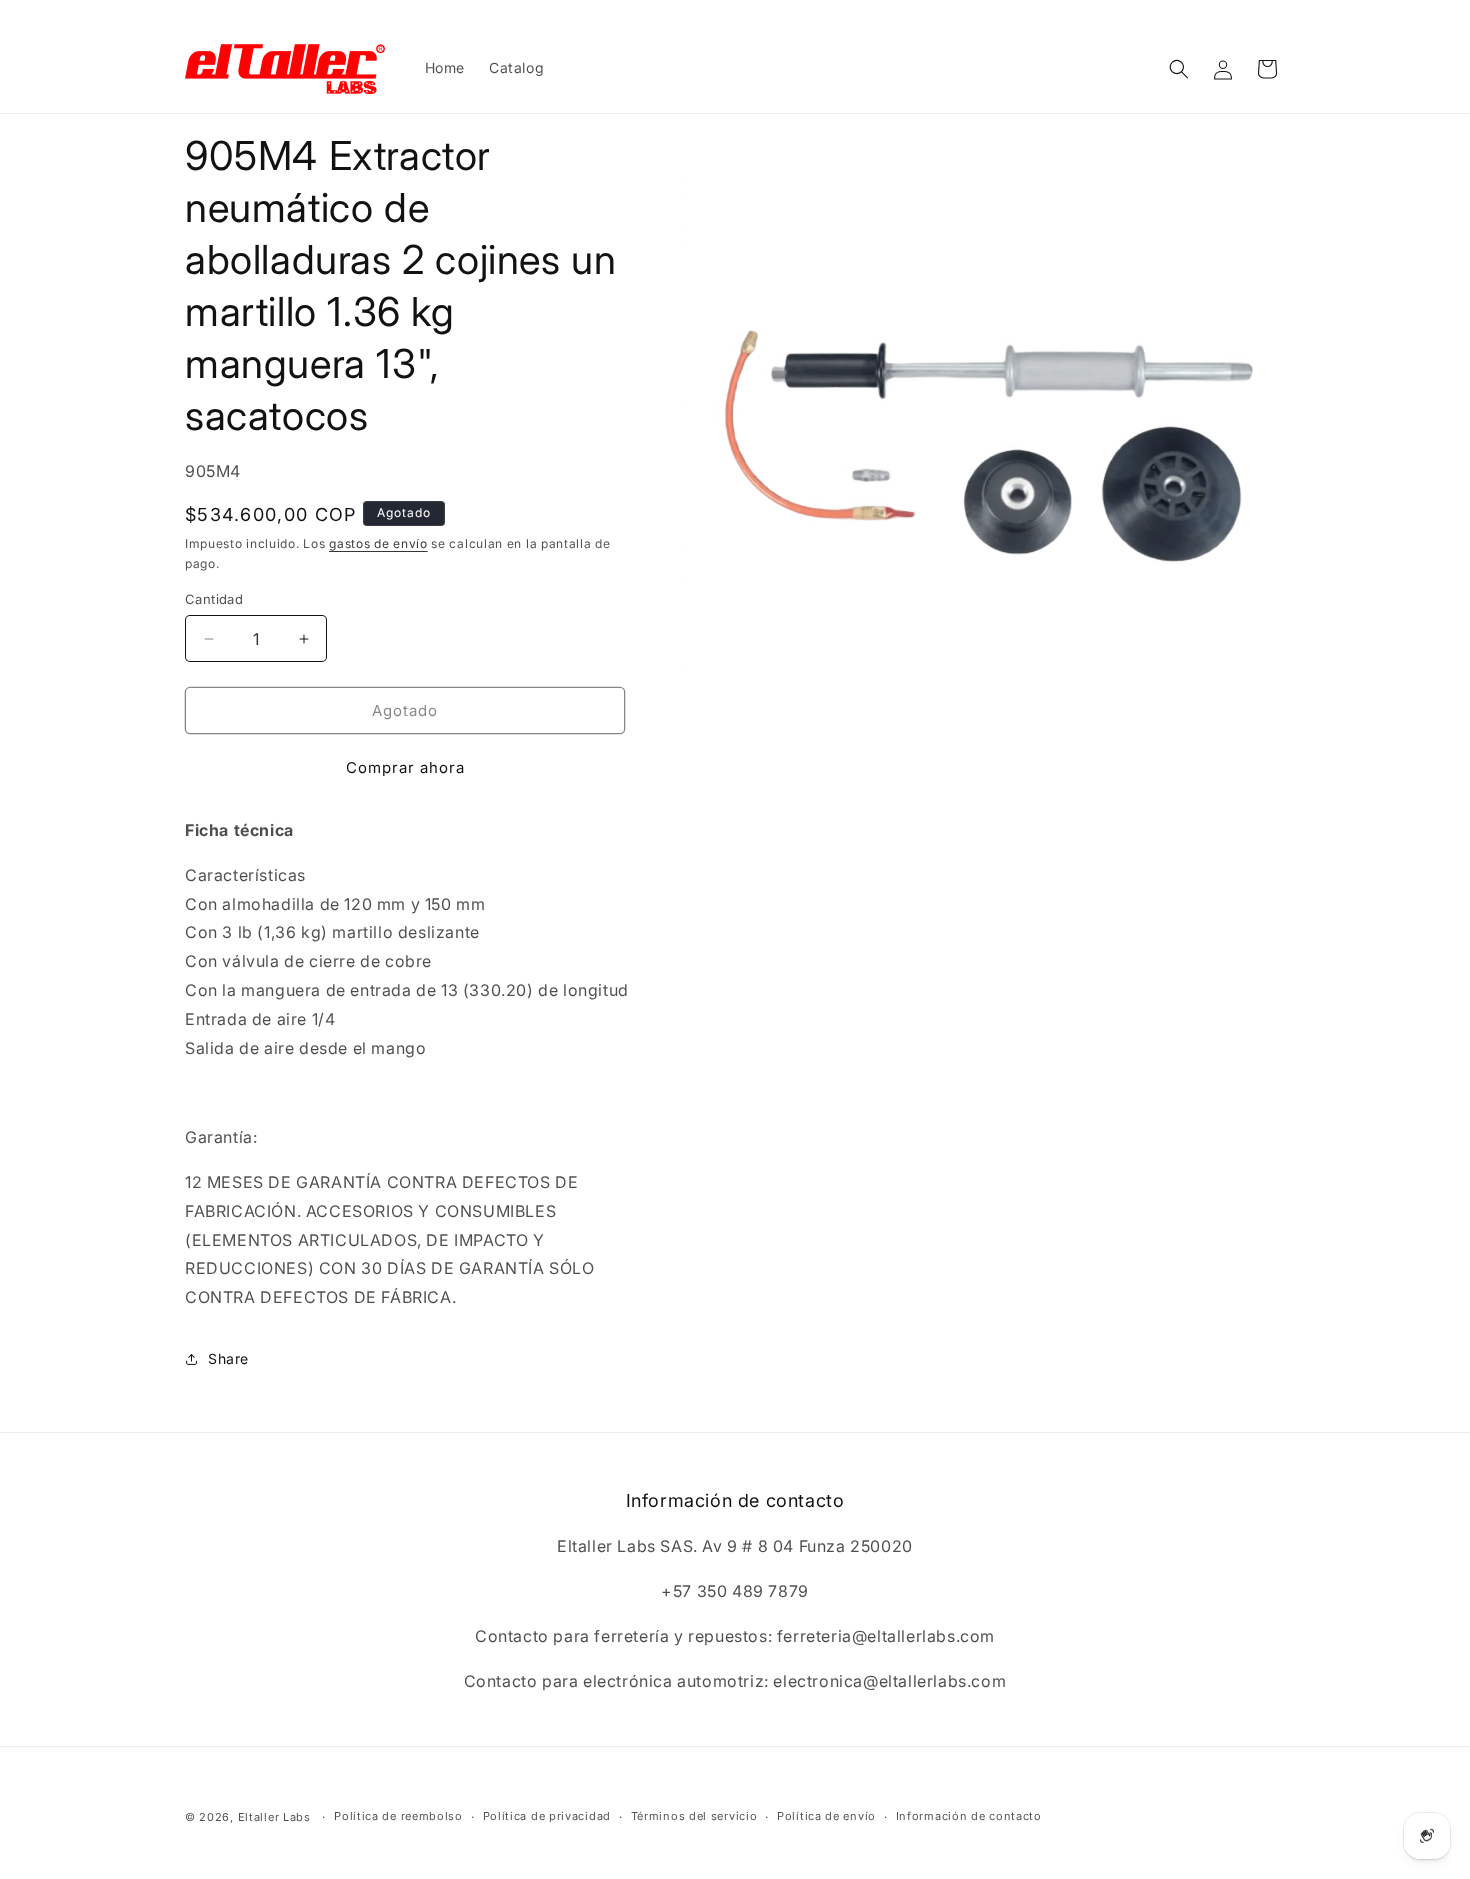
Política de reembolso (398, 1816)
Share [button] (228, 1358)
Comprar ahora (405, 767)
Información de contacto (969, 1816)
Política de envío (826, 1816)
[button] (1179, 69)
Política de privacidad (547, 1816)
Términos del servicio (694, 1816)
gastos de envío (378, 543)
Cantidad (214, 599)
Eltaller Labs (274, 1817)
